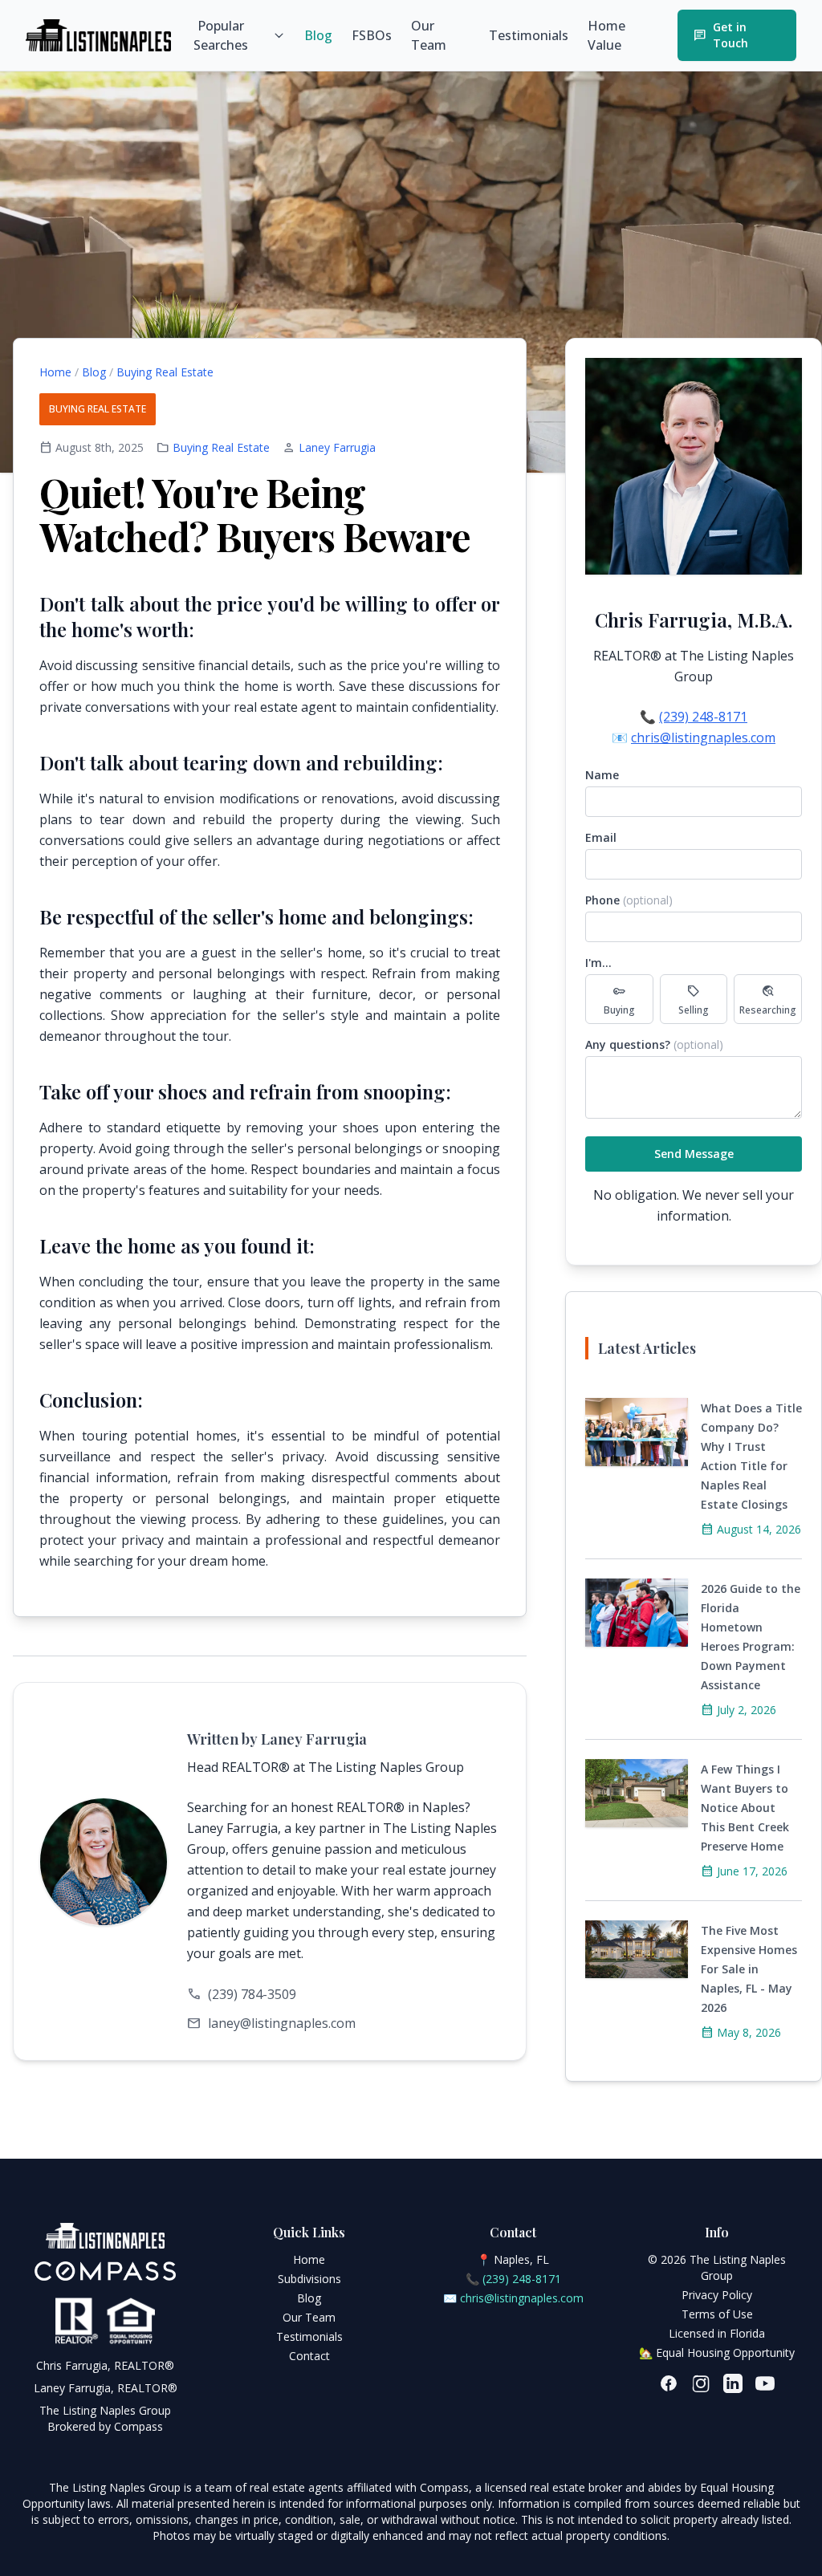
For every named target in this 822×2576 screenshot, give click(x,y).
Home (55, 372)
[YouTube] (765, 2383)
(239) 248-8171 (703, 717)
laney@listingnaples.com (282, 2023)
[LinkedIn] (733, 2383)
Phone (629, 900)
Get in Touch (721, 35)
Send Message (694, 1154)
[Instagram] (701, 2383)
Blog (318, 35)
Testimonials (529, 35)
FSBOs (372, 35)
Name (602, 775)
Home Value (606, 35)
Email (601, 837)
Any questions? (654, 1044)
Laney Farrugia (337, 447)
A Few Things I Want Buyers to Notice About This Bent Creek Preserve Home (745, 1808)
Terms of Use (717, 2314)
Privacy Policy (717, 2295)
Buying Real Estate (165, 372)
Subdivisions (309, 2279)
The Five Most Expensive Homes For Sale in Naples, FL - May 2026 (749, 1969)
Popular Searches (221, 35)
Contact (309, 2356)
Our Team (429, 35)
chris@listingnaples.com (703, 737)
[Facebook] (669, 2383)
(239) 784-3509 (252, 1994)
